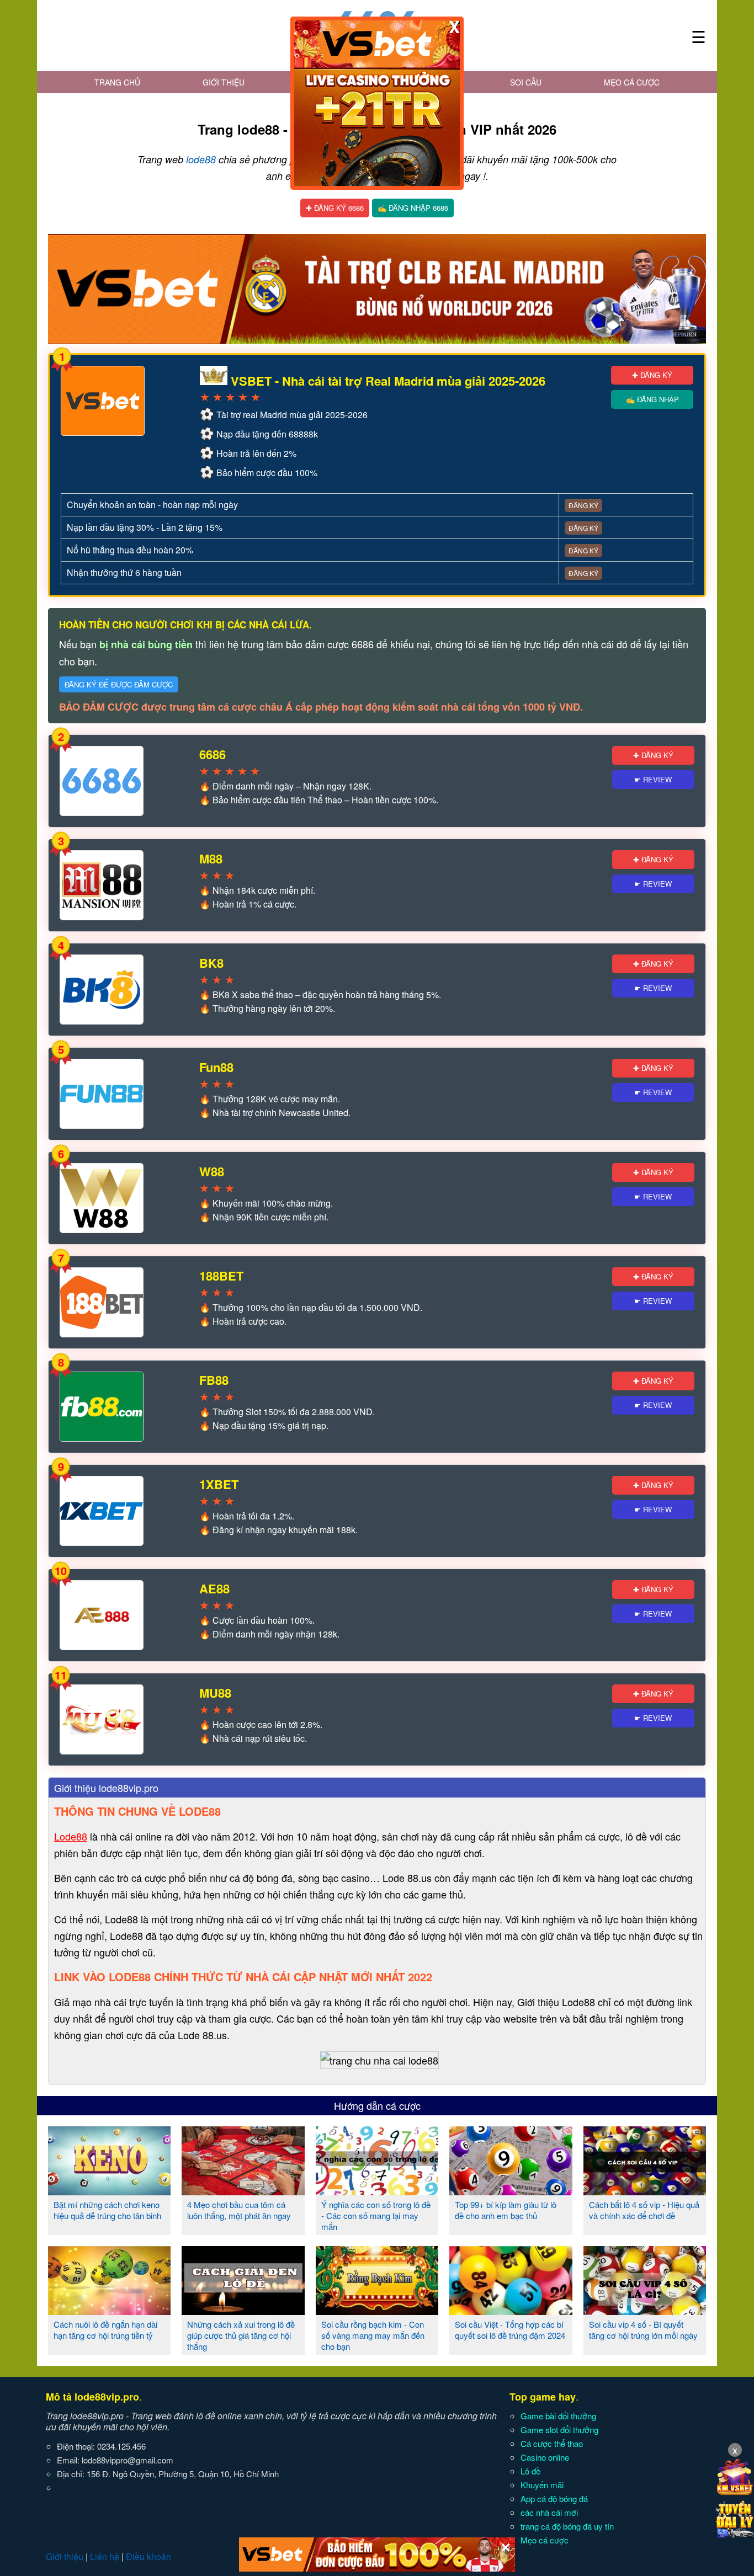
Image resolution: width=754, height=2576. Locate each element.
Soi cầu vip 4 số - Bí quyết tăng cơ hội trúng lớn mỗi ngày (643, 2330)
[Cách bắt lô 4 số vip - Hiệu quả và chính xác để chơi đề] (645, 2191)
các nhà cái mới (549, 2512)
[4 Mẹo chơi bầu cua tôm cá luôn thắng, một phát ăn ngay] (243, 2191)
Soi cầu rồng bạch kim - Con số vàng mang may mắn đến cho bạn (373, 2335)
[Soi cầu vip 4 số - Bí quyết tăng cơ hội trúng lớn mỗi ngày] (645, 2311)
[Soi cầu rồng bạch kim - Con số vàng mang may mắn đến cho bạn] (377, 2311)
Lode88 (71, 1836)
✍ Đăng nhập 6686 (413, 208)
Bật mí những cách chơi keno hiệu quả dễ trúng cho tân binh (107, 2210)
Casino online (545, 2457)
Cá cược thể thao (552, 2443)
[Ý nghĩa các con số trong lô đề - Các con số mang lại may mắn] (377, 2191)
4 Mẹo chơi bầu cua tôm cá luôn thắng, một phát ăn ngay (239, 2210)
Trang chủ (117, 82)
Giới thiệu (224, 82)
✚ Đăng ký (652, 375)
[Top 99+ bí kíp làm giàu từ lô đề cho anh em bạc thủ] (511, 2191)
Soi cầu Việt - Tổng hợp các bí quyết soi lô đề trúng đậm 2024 (510, 2330)
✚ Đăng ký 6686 (335, 208)
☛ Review (653, 779)
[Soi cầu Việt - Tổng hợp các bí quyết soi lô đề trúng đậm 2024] (511, 2311)
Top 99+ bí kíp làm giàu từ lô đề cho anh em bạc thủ (506, 2210)
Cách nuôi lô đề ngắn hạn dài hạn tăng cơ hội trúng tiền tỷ (105, 2330)
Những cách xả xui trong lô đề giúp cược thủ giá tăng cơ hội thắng (241, 2335)
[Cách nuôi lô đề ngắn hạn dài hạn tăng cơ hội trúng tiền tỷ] (109, 2311)
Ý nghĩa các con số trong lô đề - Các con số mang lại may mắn (376, 2215)
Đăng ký (583, 505)
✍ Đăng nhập (652, 399)
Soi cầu (526, 82)
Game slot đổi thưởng (559, 2430)
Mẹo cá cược (632, 82)
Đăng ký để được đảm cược (119, 684)
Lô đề (530, 2471)
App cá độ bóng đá (554, 2498)
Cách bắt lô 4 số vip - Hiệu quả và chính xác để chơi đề (644, 2210)
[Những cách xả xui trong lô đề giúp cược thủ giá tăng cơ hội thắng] (243, 2311)
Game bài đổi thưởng (558, 2416)
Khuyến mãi (542, 2485)
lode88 (201, 159)
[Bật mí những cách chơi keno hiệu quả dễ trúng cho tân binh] (109, 2191)
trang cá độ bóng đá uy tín (567, 2526)
